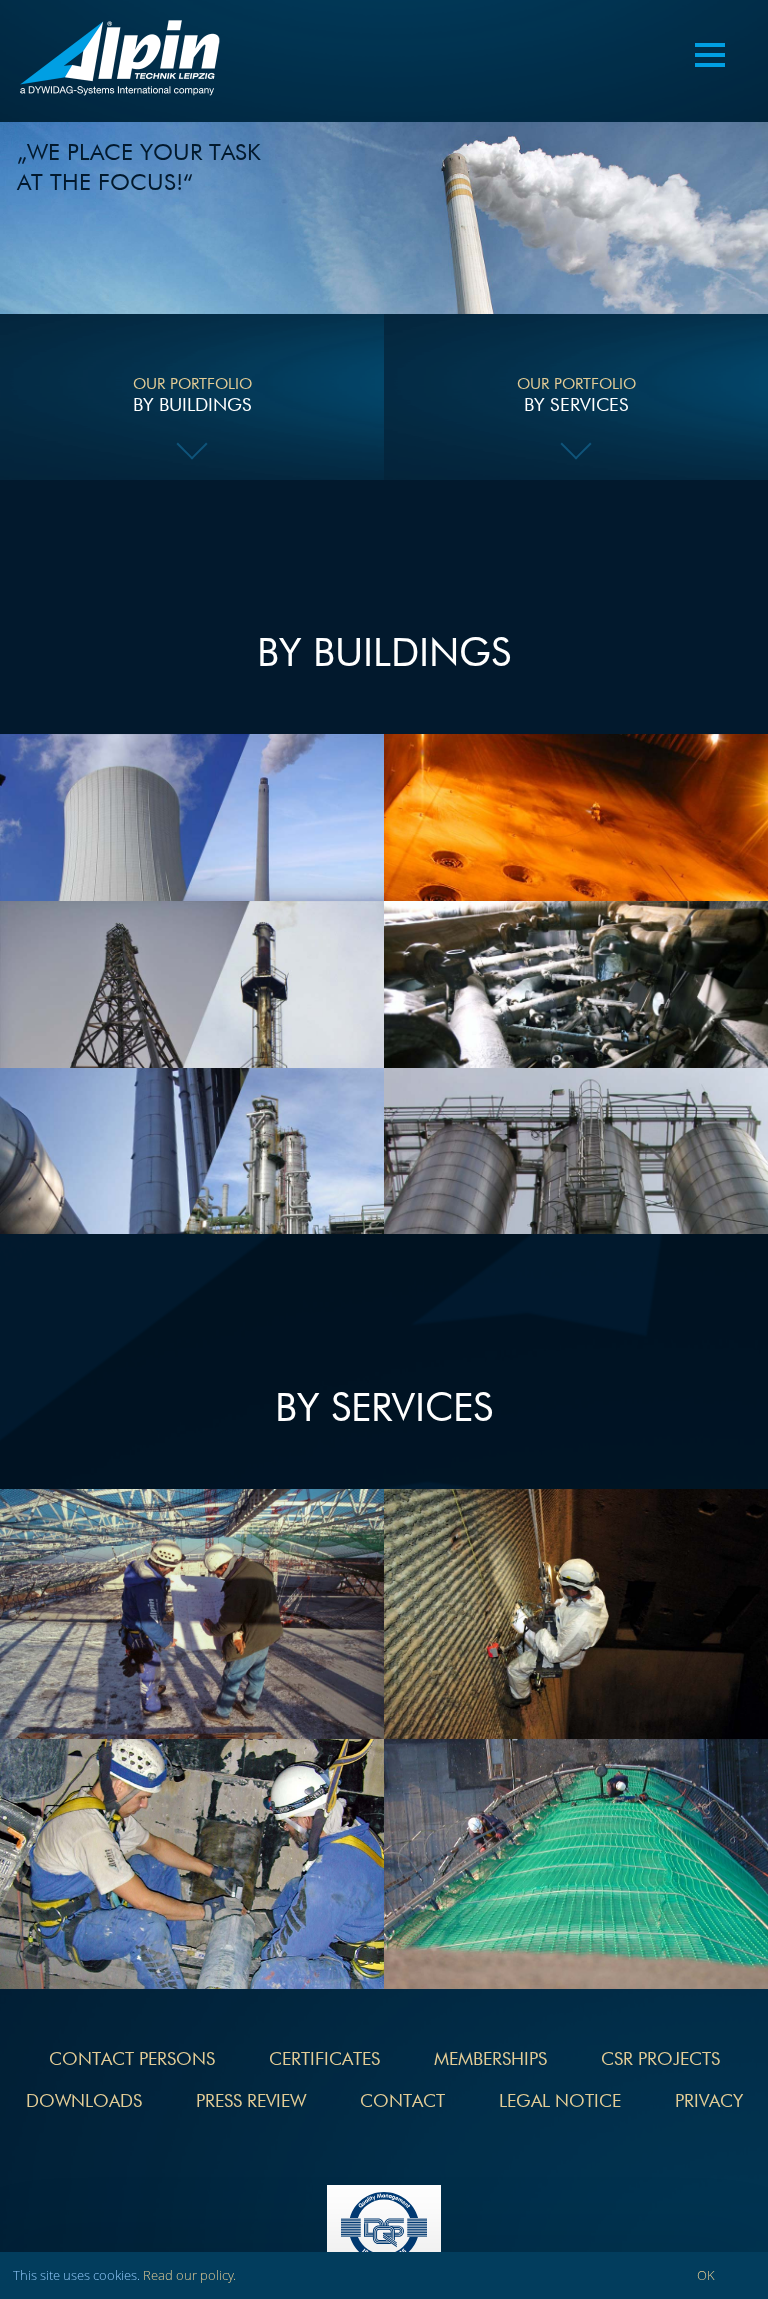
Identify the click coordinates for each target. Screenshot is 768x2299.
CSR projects (660, 2060)
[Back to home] (120, 61)
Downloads (84, 2102)
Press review (251, 2102)
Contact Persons (132, 2060)
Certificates (324, 2060)
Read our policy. (189, 2275)
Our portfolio (192, 396)
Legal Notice (560, 2102)
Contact (402, 2102)
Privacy (709, 2102)
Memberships (490, 2060)
